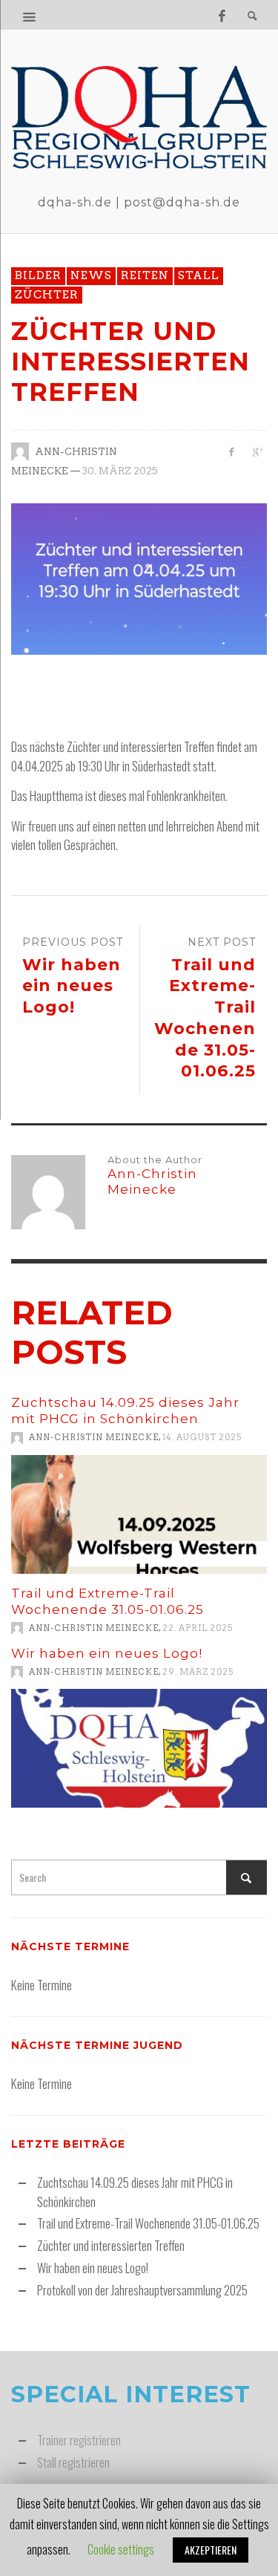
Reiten (145, 275)
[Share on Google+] (257, 451)
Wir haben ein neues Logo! (107, 1653)
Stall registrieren (73, 2462)
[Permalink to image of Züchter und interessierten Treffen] (139, 577)
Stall (199, 275)
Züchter (47, 295)
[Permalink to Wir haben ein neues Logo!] (139, 1748)
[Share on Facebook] (231, 451)
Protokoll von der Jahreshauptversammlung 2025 (142, 2290)
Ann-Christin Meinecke (94, 1438)
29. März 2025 (198, 1672)
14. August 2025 (202, 1438)
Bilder (38, 275)
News (91, 275)
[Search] (30, 15)
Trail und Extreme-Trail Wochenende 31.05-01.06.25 (148, 2223)
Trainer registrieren (79, 2440)
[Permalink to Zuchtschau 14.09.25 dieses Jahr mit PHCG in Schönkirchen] (139, 1514)
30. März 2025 (120, 471)
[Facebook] (222, 15)
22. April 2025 (198, 1628)
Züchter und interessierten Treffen (111, 2245)
